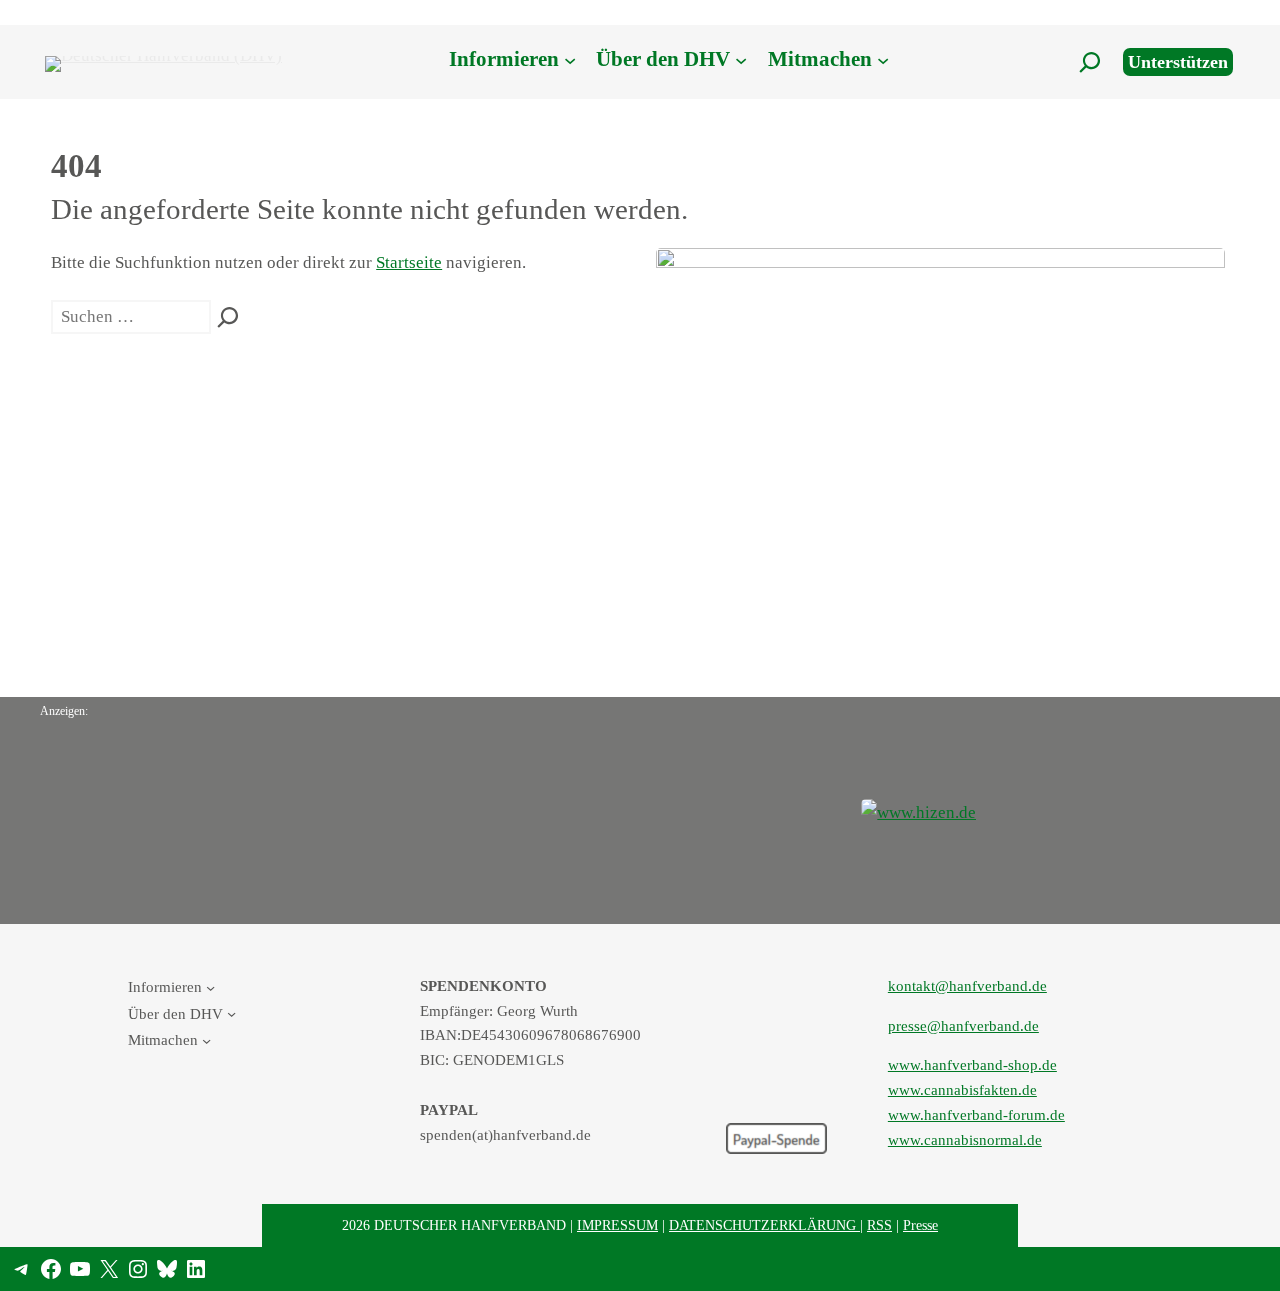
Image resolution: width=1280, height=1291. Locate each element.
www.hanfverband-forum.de (976, 1114)
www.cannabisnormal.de (965, 1139)
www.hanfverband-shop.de (972, 1064)
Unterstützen (1178, 62)
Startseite (409, 262)
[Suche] (228, 317)
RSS (879, 1225)
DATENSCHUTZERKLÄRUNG (764, 1225)
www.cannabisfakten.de (962, 1089)
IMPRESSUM (617, 1225)
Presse (920, 1225)
